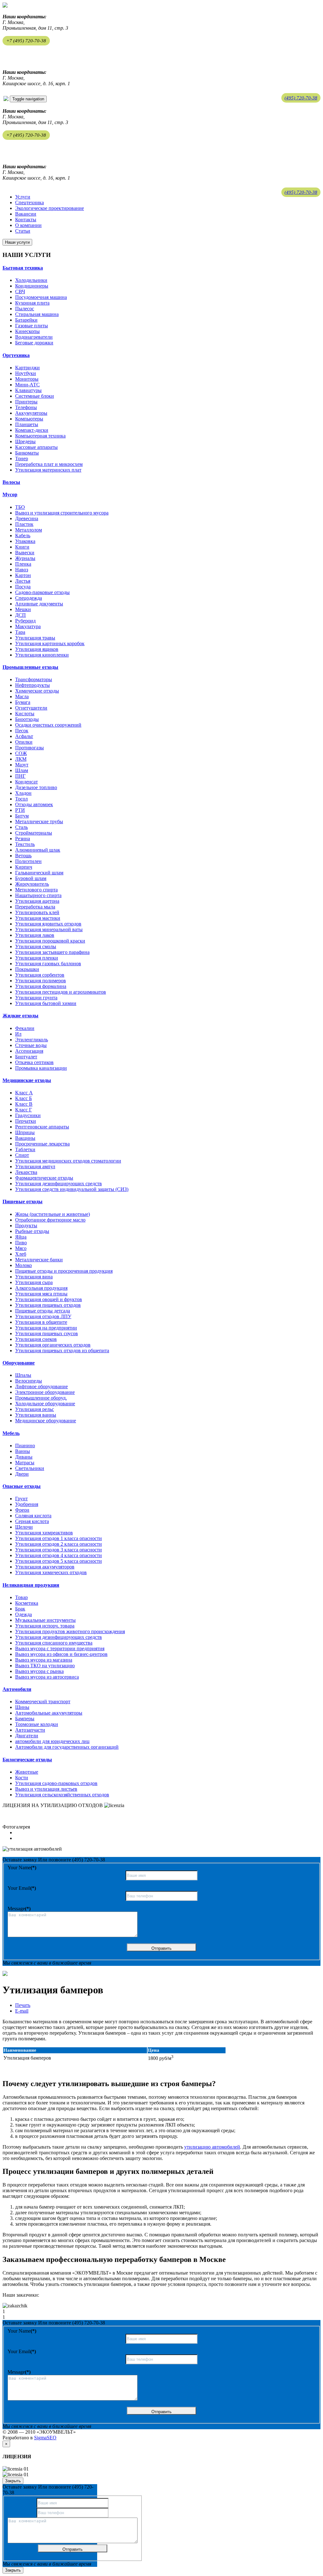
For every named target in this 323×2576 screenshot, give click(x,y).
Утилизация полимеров (41, 981)
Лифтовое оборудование (41, 1386)
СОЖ (21, 753)
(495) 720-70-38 (301, 98)
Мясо (21, 1248)
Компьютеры (29, 419)
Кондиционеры (32, 286)
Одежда (23, 1614)
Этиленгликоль (32, 1040)
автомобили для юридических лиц (52, 1741)
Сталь (21, 827)
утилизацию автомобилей (212, 2147)
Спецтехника (29, 202)
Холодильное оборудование (45, 1404)
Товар (21, 1597)
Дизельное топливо (36, 787)
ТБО (20, 507)
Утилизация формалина (41, 986)
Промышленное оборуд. (41, 1398)
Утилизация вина (34, 1277)
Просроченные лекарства (42, 1144)
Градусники (28, 1115)
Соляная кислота (33, 1516)
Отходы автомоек (34, 804)
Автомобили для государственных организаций (67, 1747)
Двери (22, 1474)
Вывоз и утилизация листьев (46, 1789)
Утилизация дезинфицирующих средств (59, 1184)
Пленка (23, 564)
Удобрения (27, 1504)
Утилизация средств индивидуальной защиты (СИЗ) (72, 1189)
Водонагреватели (34, 337)
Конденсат (26, 782)
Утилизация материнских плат (48, 470)
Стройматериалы (34, 833)
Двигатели (27, 1736)
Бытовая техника (23, 268)
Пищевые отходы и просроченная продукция (64, 1271)
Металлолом (29, 530)
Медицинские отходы (27, 1080)
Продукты (26, 1226)
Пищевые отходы (23, 1202)
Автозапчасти (30, 1730)
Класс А (24, 1093)
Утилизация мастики (38, 918)
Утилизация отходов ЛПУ (43, 1316)
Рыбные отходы (32, 1231)
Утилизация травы (35, 638)
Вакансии (26, 214)
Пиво (21, 1243)
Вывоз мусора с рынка (39, 1671)
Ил (18, 1034)
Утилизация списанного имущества (54, 1643)
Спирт (22, 1155)
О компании (28, 225)
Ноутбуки (26, 373)
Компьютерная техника (40, 436)
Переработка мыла (35, 907)
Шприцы (25, 1132)
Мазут (22, 765)
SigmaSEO (45, 2438)
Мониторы (27, 379)
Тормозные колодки (37, 1724)
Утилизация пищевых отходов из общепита (62, 1350)
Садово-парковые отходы (42, 592)
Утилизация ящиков (37, 649)
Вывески (25, 553)
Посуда (23, 587)
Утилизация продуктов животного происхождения (70, 1631)
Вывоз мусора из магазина (44, 1660)
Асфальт (24, 736)
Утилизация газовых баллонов (48, 964)
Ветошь (23, 856)
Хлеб (21, 1254)
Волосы (11, 482)
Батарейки (26, 320)
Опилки (24, 742)
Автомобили (17, 1689)
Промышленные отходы (30, 667)
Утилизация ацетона (37, 901)
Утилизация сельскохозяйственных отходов (62, 1795)
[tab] (161, 268)
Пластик (24, 524)
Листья (23, 581)
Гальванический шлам (39, 873)
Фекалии (25, 1028)
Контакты (26, 220)
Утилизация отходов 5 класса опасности (59, 1561)
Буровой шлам (31, 878)
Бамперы (25, 1719)
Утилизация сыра (34, 1282)
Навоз (22, 570)
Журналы (25, 558)
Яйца (21, 1237)
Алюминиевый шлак (38, 850)
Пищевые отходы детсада (43, 1311)
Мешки (23, 609)
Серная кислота (32, 1521)
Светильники (30, 1468)
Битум (22, 816)
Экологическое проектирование (50, 208)
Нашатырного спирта (38, 895)
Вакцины (25, 1138)
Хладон (23, 793)
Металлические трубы (39, 821)
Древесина (27, 518)
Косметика (27, 1603)
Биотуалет (26, 1057)
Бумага (23, 702)
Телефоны (26, 407)
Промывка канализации (41, 1068)
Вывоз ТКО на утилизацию (45, 1666)
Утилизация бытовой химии (46, 1003)
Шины (22, 1707)
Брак (20, 1609)
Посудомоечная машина (41, 297)
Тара (20, 632)
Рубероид (25, 621)
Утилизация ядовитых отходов (48, 924)
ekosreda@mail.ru (21, 53)
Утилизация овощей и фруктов (49, 1299)
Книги (22, 547)
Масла (22, 696)
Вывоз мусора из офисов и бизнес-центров (61, 1654)
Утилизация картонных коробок (50, 643)
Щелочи (24, 1527)
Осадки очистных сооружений (48, 725)
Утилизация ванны (36, 1415)
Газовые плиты (32, 326)
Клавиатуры (28, 390)
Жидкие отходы (21, 1016)
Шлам (22, 770)
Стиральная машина (37, 314)
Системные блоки (35, 396)
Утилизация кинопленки (42, 655)
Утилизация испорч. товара (45, 1626)
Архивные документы (39, 604)
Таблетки (25, 1149)
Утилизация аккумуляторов (45, 1567)
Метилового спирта (36, 890)
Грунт (21, 1499)
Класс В (24, 1104)
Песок (22, 731)
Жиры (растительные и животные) (53, 1214)
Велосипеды (29, 1381)
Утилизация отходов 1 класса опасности (59, 1538)
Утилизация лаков (35, 935)
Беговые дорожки (34, 343)
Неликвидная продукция (31, 1585)
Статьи (23, 231)
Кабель (23, 535)
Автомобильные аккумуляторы (49, 1713)
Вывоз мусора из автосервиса (47, 1677)
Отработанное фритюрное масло (50, 1220)
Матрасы (25, 1463)
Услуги (23, 197)
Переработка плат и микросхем (49, 464)
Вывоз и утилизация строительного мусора (62, 513)
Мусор (10, 494)
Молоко (23, 1265)
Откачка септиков (34, 1062)
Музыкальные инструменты (45, 1620)
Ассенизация (29, 1051)
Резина (23, 839)
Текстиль (25, 844)
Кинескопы (27, 331)
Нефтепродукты (32, 685)
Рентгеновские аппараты (42, 1127)
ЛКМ (21, 759)
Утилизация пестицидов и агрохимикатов (61, 992)
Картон (23, 575)
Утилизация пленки (37, 958)
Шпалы (23, 1375)
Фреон (22, 1510)
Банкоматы (27, 453)
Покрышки (27, 969)
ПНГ (20, 776)
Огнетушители (31, 708)
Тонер (22, 458)
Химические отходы (37, 691)
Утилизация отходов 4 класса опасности (59, 1555)
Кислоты (25, 714)
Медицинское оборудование (46, 1421)
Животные (27, 1772)
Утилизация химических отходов (51, 1572)
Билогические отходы (27, 1760)
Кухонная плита (32, 303)
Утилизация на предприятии (46, 1328)
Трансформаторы (34, 679)
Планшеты (27, 424)
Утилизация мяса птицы (41, 1294)
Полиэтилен (28, 861)
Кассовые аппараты (36, 447)
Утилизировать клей (37, 912)
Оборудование (19, 1363)
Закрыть (13, 2481)
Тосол (21, 799)
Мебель (11, 1433)
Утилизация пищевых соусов (47, 1333)
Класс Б (23, 1098)
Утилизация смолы (36, 946)
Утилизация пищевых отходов (48, 1305)
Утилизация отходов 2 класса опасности (59, 1544)
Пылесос (25, 309)
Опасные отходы (22, 1486)
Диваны (24, 1457)
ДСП (21, 615)
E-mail (22, 2011)
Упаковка (25, 541)
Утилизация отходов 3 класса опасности (59, 1550)
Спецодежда (29, 598)
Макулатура (28, 626)
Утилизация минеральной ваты (49, 929)
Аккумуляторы (31, 413)
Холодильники (31, 280)
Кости (22, 1778)
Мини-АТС (27, 385)
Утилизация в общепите (41, 1322)
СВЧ (20, 292)
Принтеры (26, 402)
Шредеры (25, 441)
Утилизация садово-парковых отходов (56, 1783)
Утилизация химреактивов (44, 1533)
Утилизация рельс (35, 1409)
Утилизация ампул (35, 1166)
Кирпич (24, 867)
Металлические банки (39, 1260)
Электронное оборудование (45, 1392)
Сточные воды (31, 1045)
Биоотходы (27, 719)
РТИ (20, 810)
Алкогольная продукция (41, 1288)
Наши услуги (17, 242)
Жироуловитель (32, 884)
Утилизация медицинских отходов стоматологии (68, 1161)
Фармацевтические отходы (44, 1178)
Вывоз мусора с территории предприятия (60, 1648)
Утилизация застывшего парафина (52, 952)
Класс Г (23, 1110)
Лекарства (26, 1172)
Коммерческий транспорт (43, 1701)
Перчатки (26, 1121)
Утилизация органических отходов (53, 1345)
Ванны (23, 1451)
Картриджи (27, 368)
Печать (23, 2005)
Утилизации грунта (36, 998)
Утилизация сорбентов (40, 975)
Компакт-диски (32, 430)
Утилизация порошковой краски (50, 941)
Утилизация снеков (36, 1339)
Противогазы (29, 748)
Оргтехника (16, 355)
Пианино (25, 1446)
